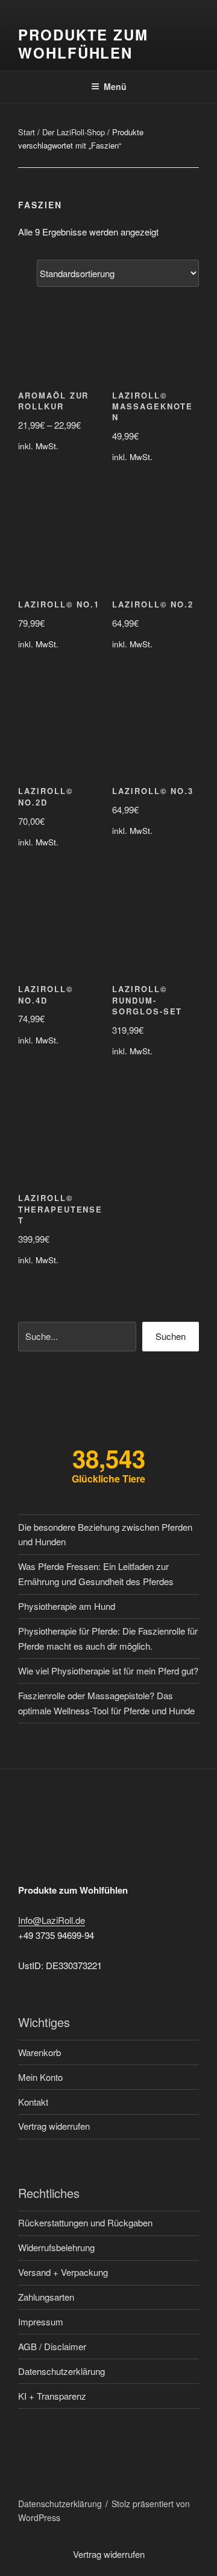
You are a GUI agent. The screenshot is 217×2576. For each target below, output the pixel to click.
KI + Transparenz (52, 2396)
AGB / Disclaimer (52, 2346)
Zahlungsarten (46, 2297)
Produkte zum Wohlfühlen (83, 43)
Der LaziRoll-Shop (74, 132)
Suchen (171, 1336)
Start (27, 132)
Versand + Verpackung (63, 2272)
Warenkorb (39, 2052)
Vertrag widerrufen (54, 2126)
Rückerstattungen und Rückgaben (85, 2222)
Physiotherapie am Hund (67, 1606)
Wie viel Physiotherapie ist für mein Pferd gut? (108, 1671)
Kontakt (33, 2102)
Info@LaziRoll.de (52, 1920)
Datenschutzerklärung (61, 2371)
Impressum (41, 2321)
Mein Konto (40, 2077)
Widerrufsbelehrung (56, 2247)
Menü (115, 86)
